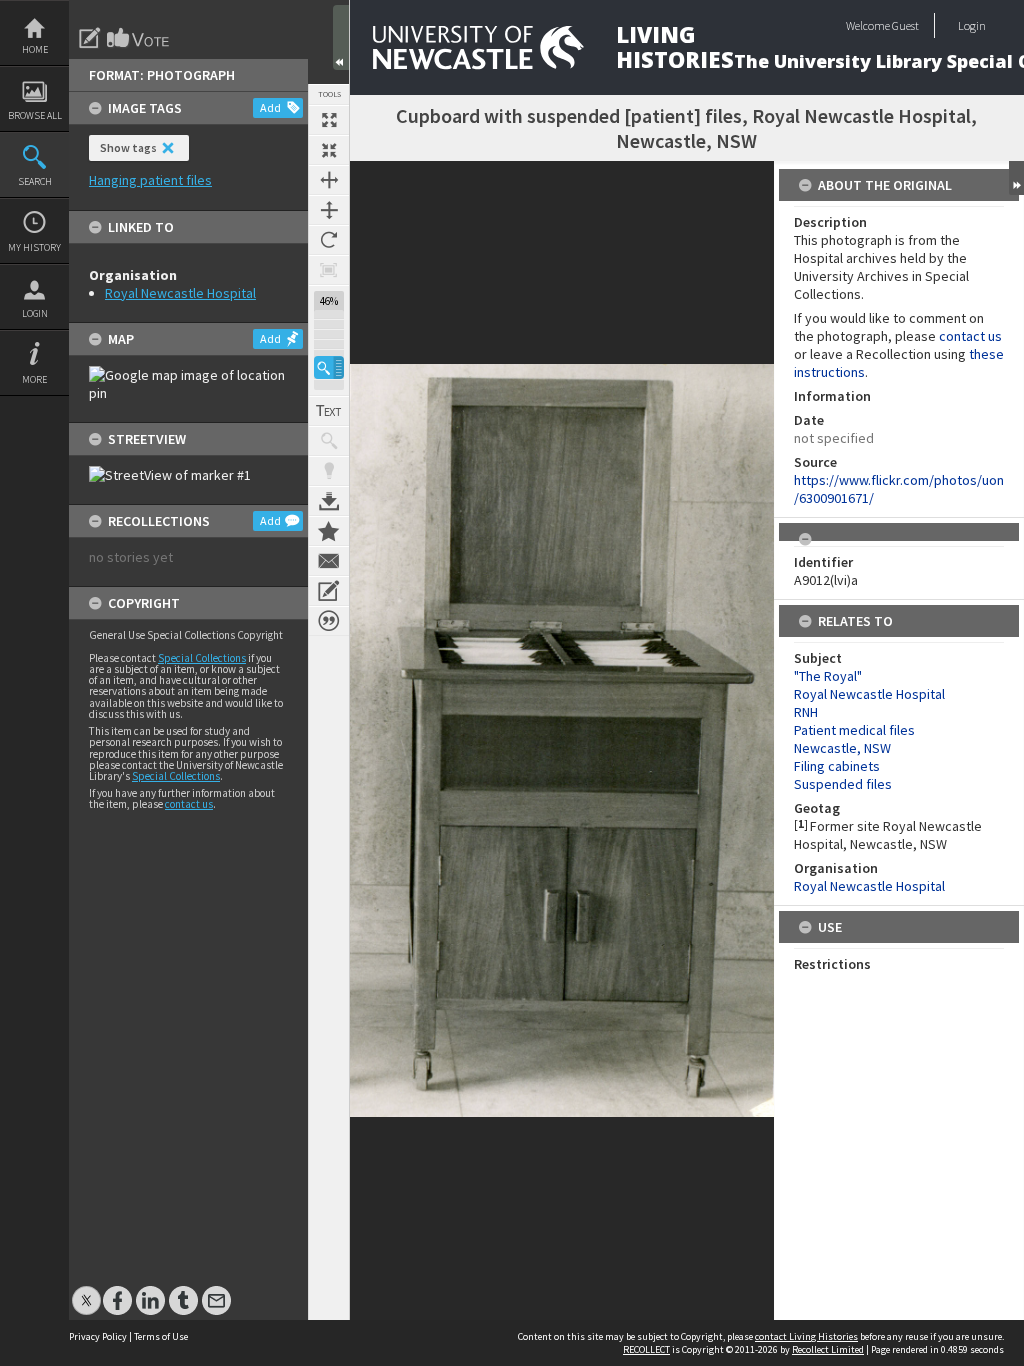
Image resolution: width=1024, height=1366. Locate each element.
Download (329, 501)
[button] (329, 367)
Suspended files (843, 784)
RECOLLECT (646, 1349)
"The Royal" (828, 676)
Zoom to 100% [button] (329, 270)
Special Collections (202, 658)
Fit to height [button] (329, 210)
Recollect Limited (828, 1349)
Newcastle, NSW (842, 748)
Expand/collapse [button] (1016, 178)
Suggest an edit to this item (90, 38)
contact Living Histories (806, 1336)
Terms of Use (161, 1336)
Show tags (128, 147)
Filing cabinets (837, 766)
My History (34, 247)
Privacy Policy (98, 1336)
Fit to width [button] (329, 180)
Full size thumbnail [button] (329, 120)
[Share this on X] (86, 1290)
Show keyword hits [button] (329, 441)
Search (35, 181)
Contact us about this (329, 561)
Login (35, 313)
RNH (806, 712)
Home (35, 49)
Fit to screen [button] (329, 150)
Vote (139, 38)
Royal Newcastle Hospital (180, 293)
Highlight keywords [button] (329, 471)
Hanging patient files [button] (150, 180)
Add (270, 107)
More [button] (34, 379)
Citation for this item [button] (329, 621)
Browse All (35, 115)
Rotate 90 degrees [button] (329, 240)
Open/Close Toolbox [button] (341, 37)
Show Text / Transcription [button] (329, 411)
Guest (905, 25)
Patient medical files (854, 730)
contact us (189, 804)
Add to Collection (329, 531)
